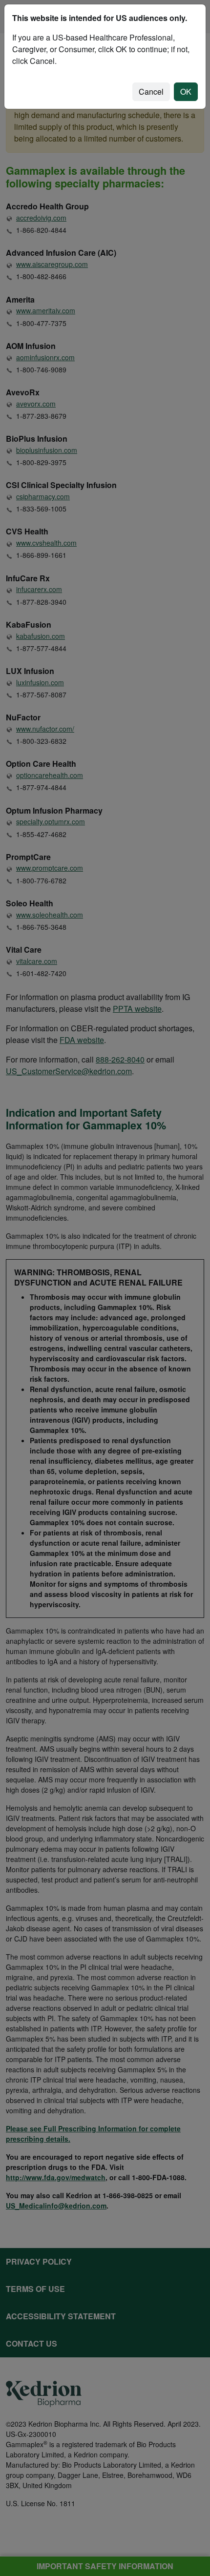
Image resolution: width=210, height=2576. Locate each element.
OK (186, 92)
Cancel (151, 92)
